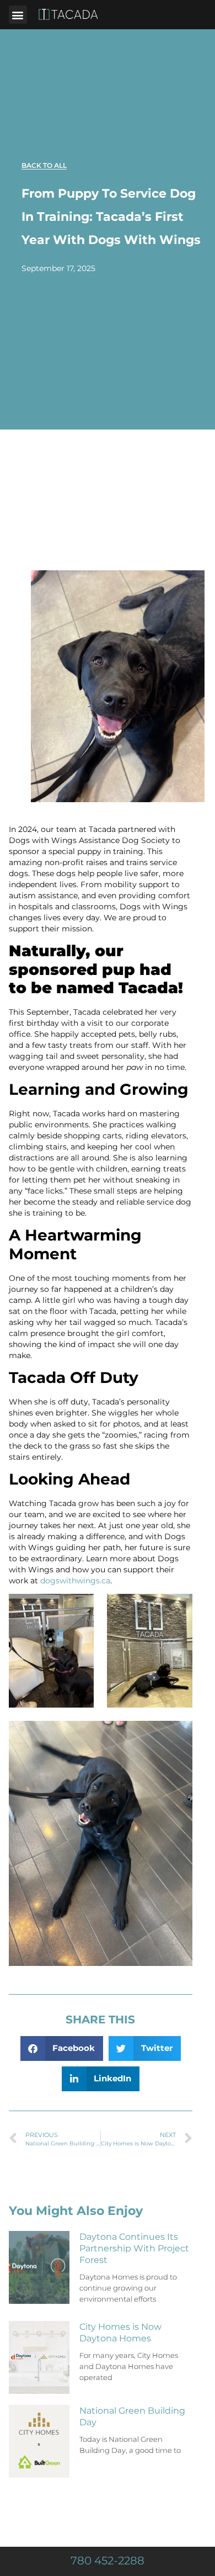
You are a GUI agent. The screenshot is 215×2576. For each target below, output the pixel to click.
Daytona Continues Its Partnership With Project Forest (134, 2248)
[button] (18, 15)
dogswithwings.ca (74, 1581)
